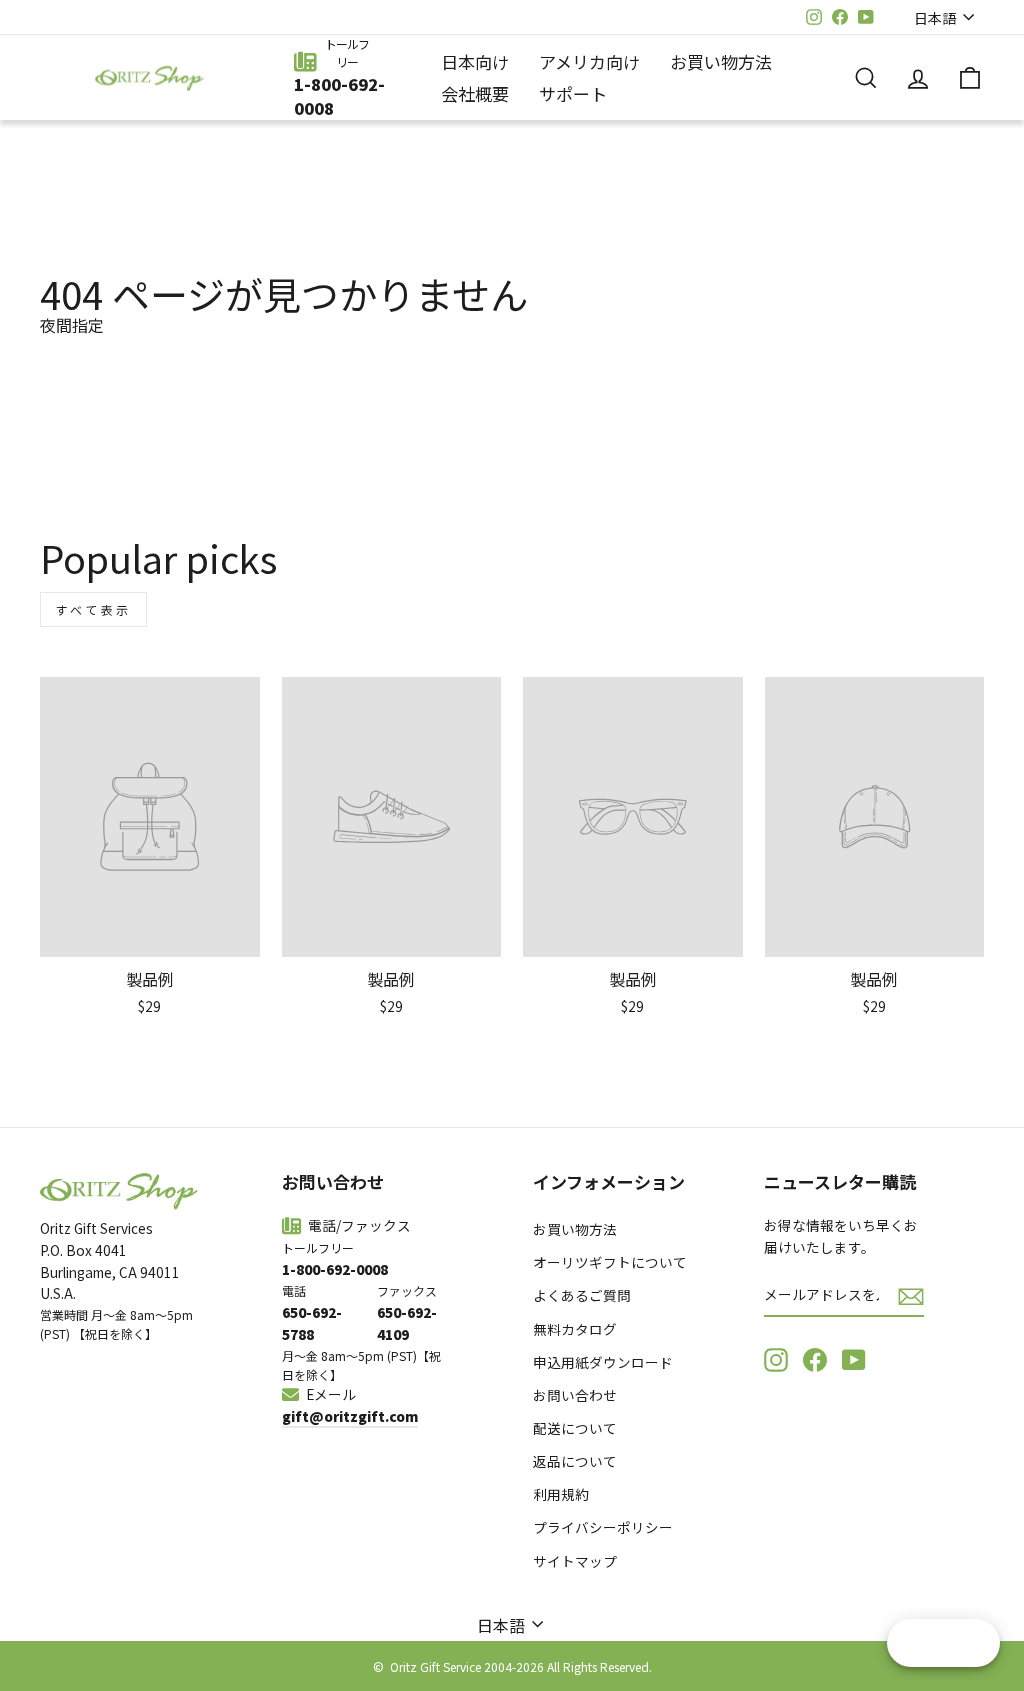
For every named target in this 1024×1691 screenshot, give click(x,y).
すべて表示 (93, 609)
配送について (575, 1428)
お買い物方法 (721, 61)
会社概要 (475, 93)
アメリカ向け (589, 61)
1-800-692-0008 (339, 96)
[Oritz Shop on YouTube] (854, 1359)
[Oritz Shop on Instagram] (776, 1359)
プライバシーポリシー (603, 1527)
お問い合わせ (575, 1395)
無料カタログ (575, 1329)
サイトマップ (575, 1561)
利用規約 (561, 1494)
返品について (575, 1461)
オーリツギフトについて (610, 1262)
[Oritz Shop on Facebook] (815, 1359)
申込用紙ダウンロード (603, 1362)
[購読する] (911, 1295)
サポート (573, 93)
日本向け (475, 61)
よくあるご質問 (582, 1295)
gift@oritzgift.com (350, 1416)
